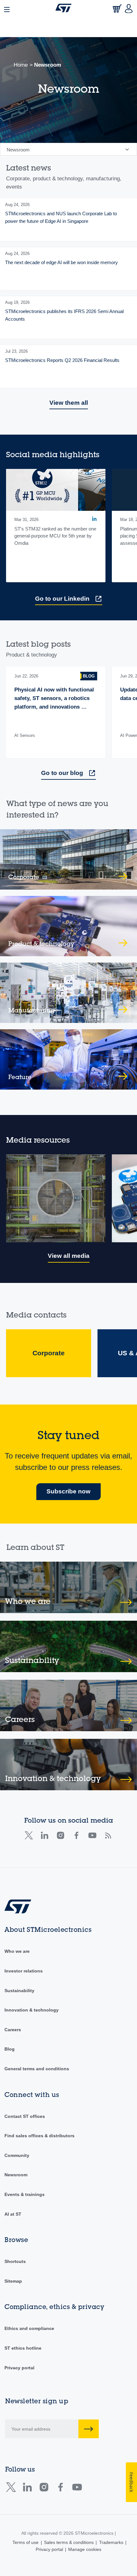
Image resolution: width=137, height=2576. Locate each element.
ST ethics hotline (23, 2348)
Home (21, 65)
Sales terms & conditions (69, 2542)
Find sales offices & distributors (40, 2136)
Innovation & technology (32, 2010)
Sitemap (13, 2281)
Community (17, 2155)
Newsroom (16, 2175)
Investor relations (24, 1971)
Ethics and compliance (29, 2328)
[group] (68, 220)
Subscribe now (68, 1491)
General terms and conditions (37, 2069)
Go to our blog (62, 773)
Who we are (17, 1951)
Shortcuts (15, 2261)
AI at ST (13, 2214)
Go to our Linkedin (62, 599)
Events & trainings (25, 2194)
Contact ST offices (25, 2116)
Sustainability (19, 1991)
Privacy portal (19, 2368)
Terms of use (25, 2542)
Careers (13, 2030)
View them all (69, 403)
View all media (69, 1256)
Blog (10, 2049)
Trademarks (111, 2542)
